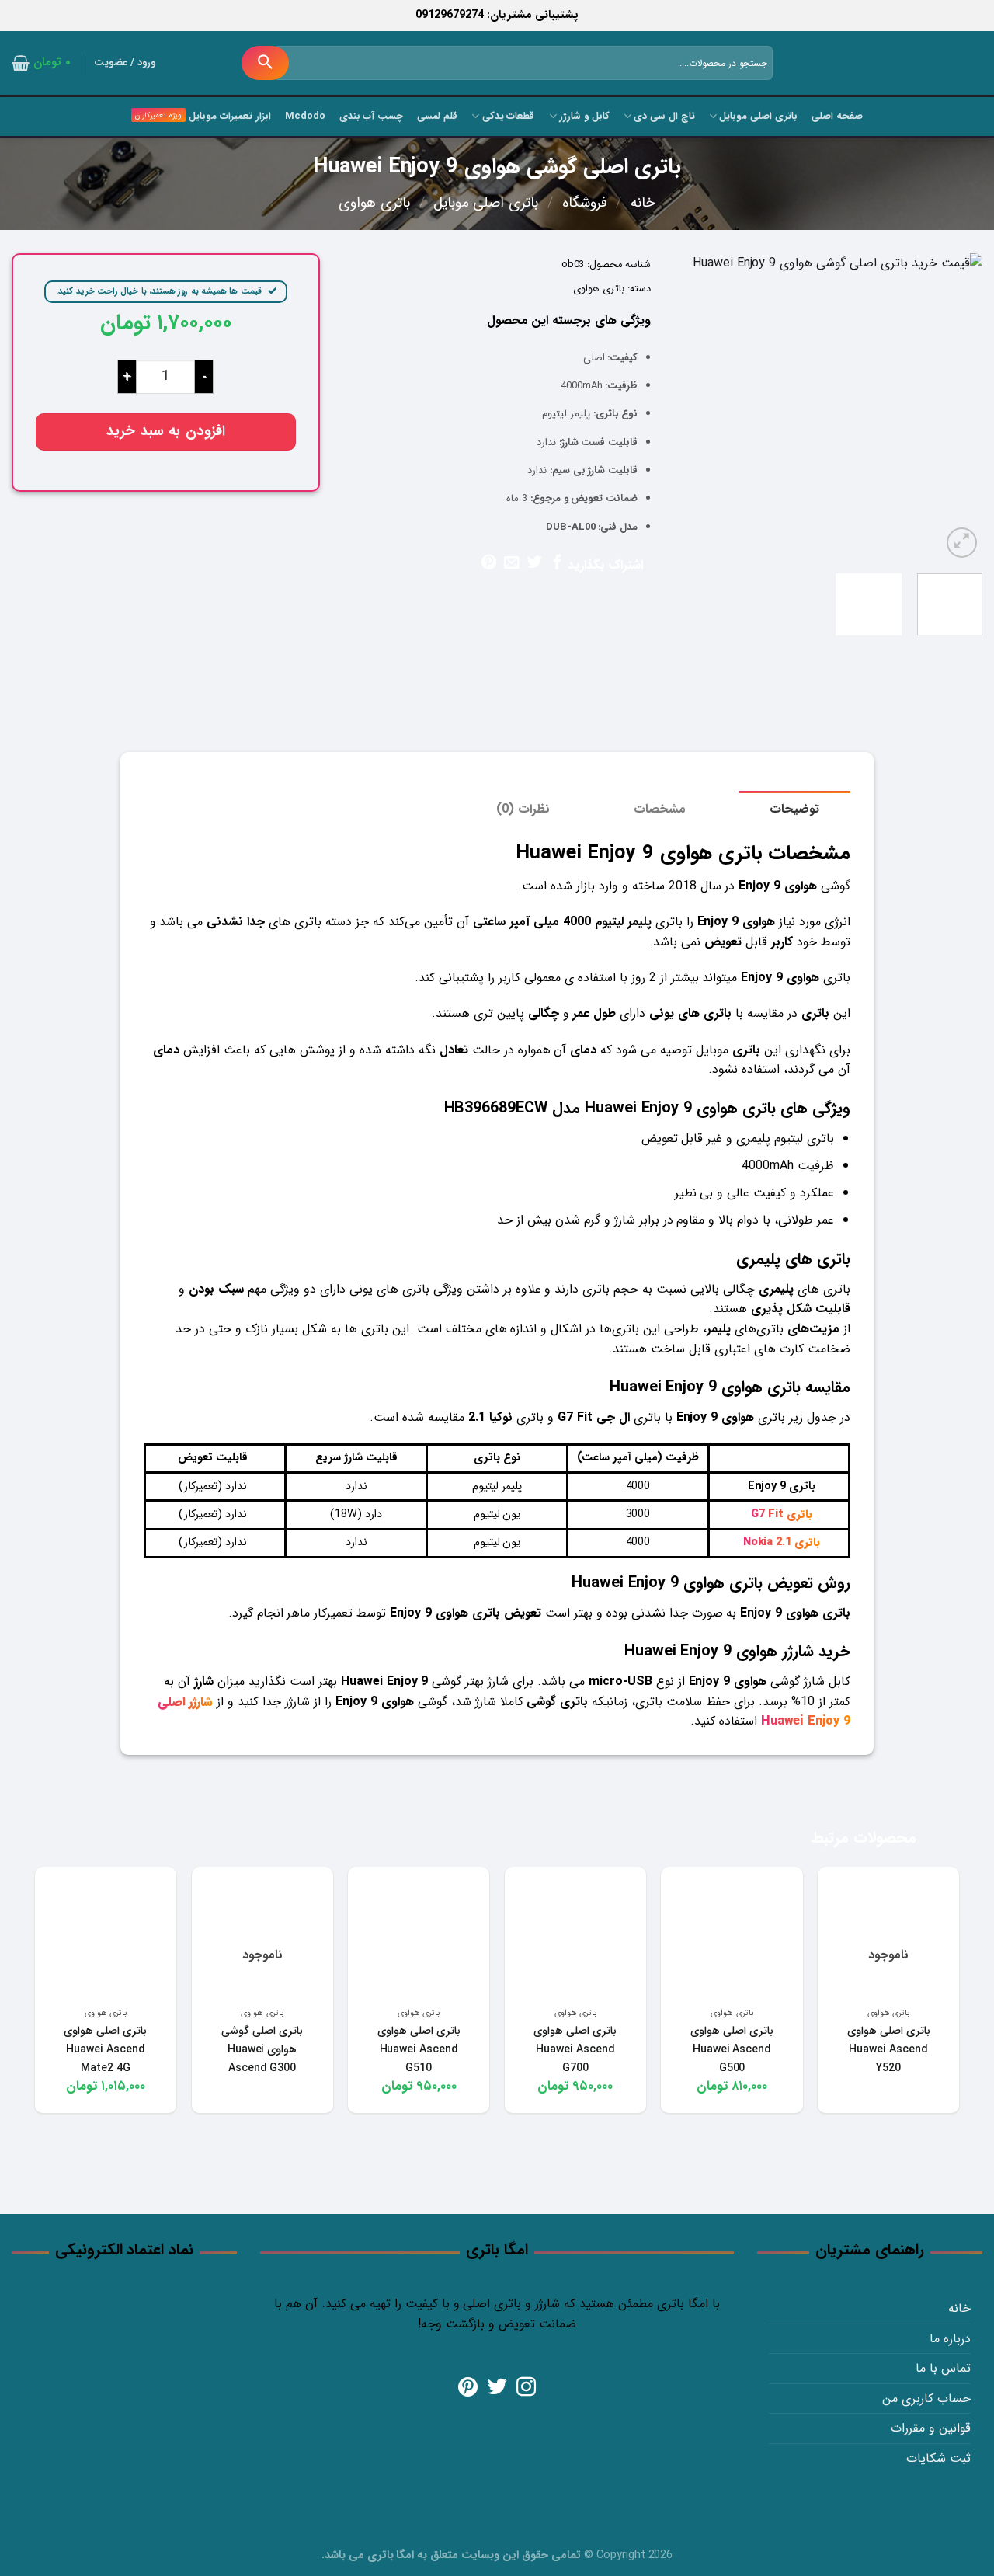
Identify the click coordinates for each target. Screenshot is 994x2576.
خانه (643, 203)
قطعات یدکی (508, 117)
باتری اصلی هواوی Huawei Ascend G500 (732, 2049)
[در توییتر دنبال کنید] (497, 2388)
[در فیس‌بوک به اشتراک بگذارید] (556, 563)
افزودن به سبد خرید (166, 432)
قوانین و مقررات (931, 2428)
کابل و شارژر (584, 117)
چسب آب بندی (372, 117)
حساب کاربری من (926, 2398)
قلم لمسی (437, 117)
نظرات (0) (523, 809)
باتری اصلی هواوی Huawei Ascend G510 (419, 2049)
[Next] (689, 407)
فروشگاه (585, 203)
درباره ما (950, 2339)
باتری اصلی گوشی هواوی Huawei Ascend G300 (262, 2049)
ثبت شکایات (938, 2458)
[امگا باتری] (912, 64)
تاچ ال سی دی (664, 117)
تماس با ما (943, 2368)
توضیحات (794, 809)
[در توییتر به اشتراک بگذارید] (534, 563)
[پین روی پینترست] (489, 563)
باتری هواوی (374, 203)
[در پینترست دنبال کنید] (468, 2388)
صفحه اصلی (837, 117)
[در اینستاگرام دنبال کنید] (526, 2388)
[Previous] (957, 407)
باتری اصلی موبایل (758, 117)
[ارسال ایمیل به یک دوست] (511, 563)
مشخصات (660, 809)
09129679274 (450, 15)
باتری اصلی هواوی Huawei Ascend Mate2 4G (105, 2049)
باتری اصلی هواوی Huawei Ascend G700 (575, 2049)
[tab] (794, 809)
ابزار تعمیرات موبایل (229, 117)
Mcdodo (305, 117)
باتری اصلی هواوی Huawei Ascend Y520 (889, 2049)
